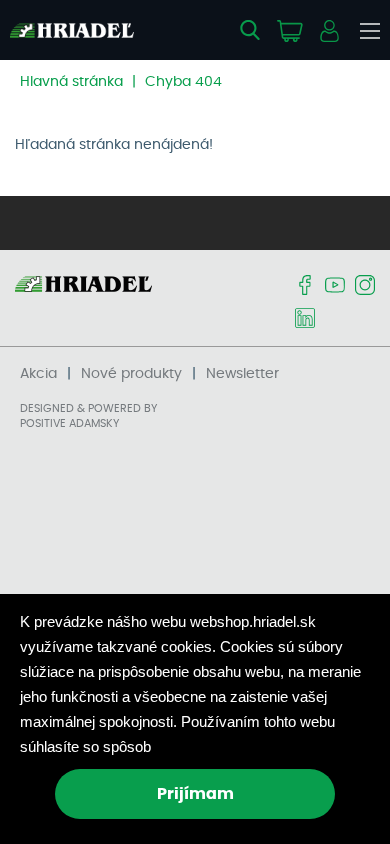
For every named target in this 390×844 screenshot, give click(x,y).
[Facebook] (305, 286)
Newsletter (242, 374)
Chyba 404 (183, 82)
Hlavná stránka (71, 82)
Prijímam (195, 794)
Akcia (38, 374)
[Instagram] (365, 286)
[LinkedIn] (305, 319)
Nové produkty (131, 374)
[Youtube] (335, 286)
